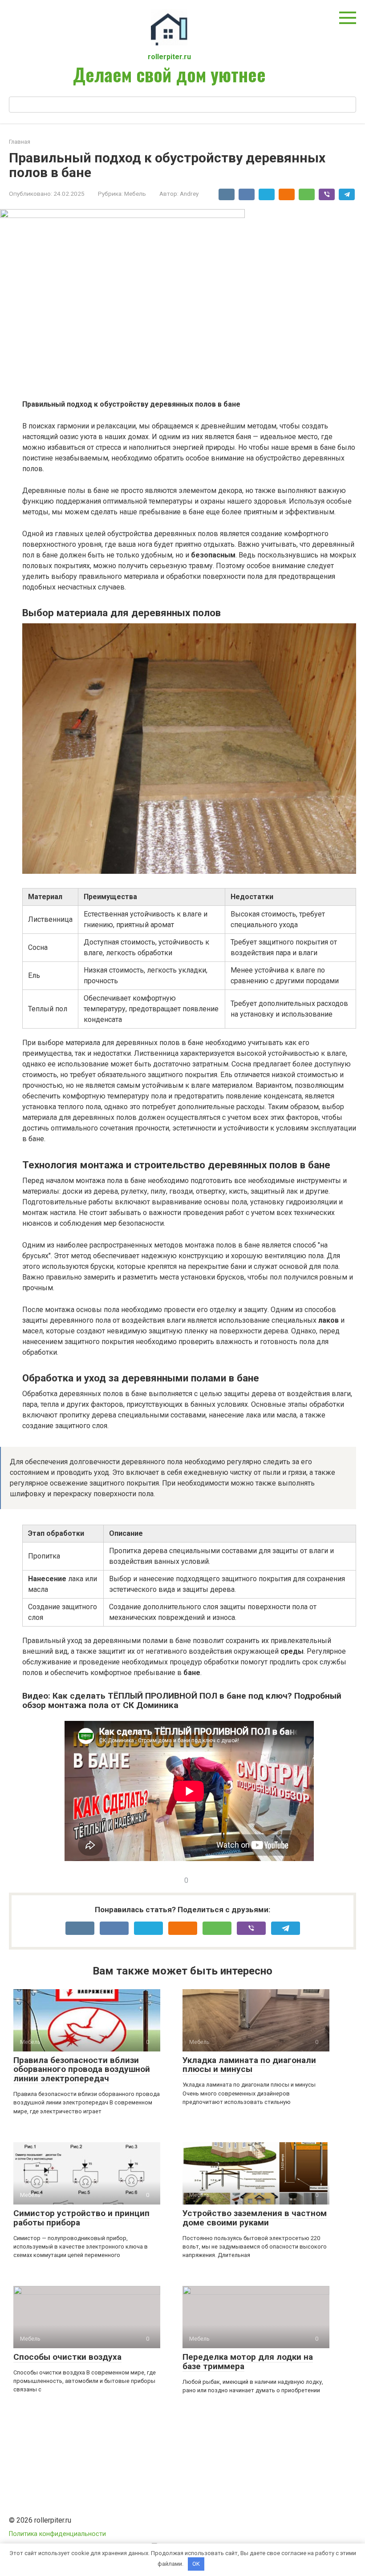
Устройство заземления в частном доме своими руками (255, 2218)
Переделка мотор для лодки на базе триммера (248, 2362)
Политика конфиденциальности (57, 2534)
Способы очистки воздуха (67, 2357)
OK (196, 2564)
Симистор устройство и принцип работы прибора (81, 2218)
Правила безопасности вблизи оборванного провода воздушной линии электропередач (82, 2069)
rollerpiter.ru (169, 57)
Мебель (135, 194)
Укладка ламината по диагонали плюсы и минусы (249, 2065)
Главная (20, 142)
